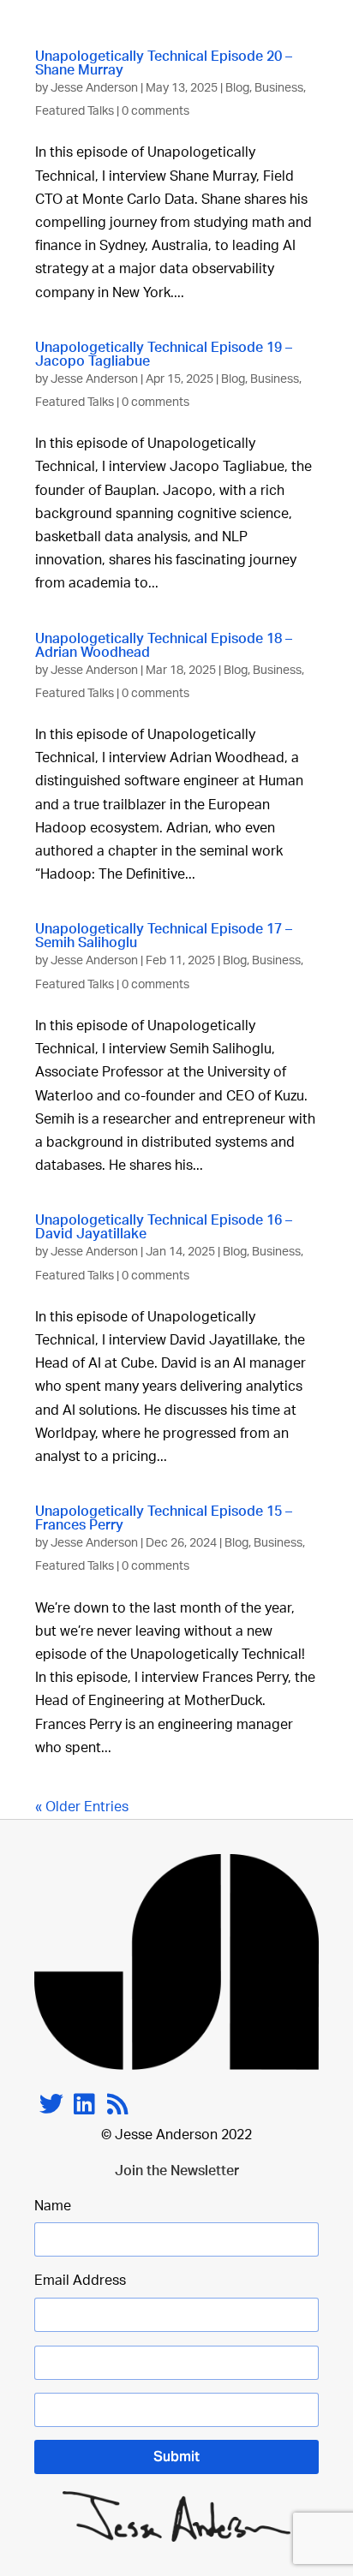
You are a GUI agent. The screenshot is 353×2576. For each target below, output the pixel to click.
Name (53, 2206)
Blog (237, 88)
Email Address (80, 2281)
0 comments (156, 111)
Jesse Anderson (94, 88)
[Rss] (118, 2104)
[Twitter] (51, 2104)
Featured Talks (75, 111)
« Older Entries (82, 1807)
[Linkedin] (84, 2104)
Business (279, 88)
